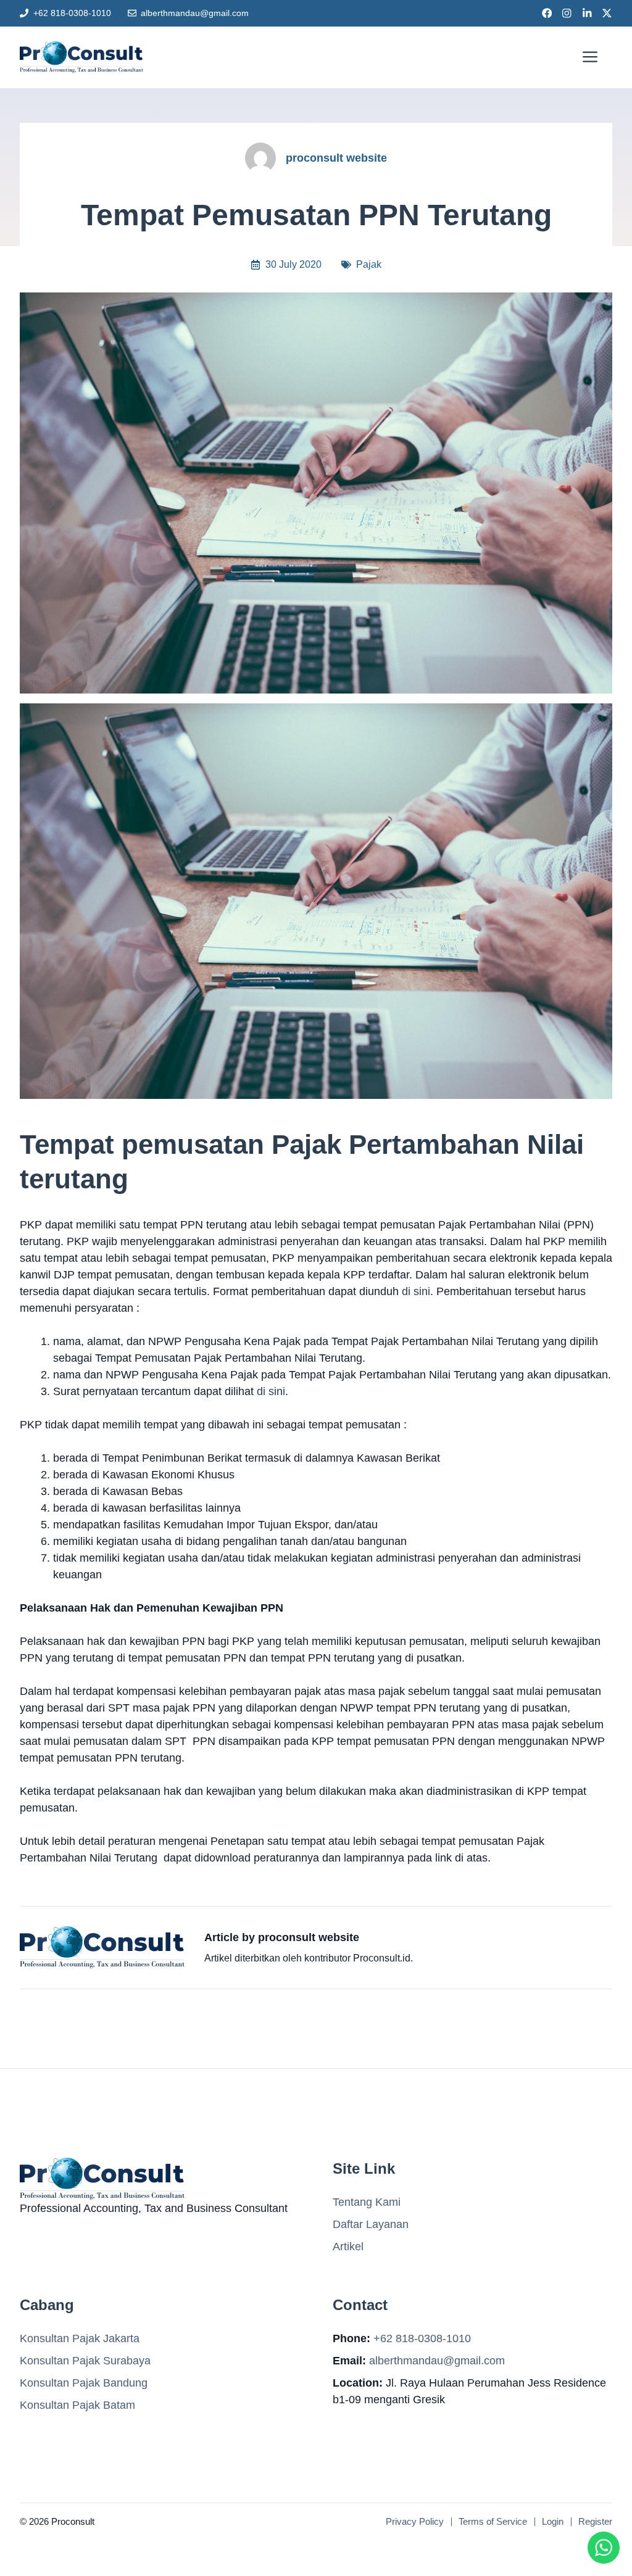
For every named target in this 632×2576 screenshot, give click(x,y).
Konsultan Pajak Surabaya (85, 2361)
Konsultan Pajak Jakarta (80, 2338)
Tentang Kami (367, 2202)
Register (595, 2521)
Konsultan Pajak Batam (77, 2405)
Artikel (348, 2247)
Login (553, 2521)
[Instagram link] (567, 13)
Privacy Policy (415, 2521)
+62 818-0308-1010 (72, 13)
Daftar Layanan (371, 2224)
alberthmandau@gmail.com (195, 13)
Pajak (369, 264)
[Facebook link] (547, 13)
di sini (416, 1291)
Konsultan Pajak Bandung (84, 2383)
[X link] (607, 13)
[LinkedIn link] (587, 13)
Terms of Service (493, 2521)
